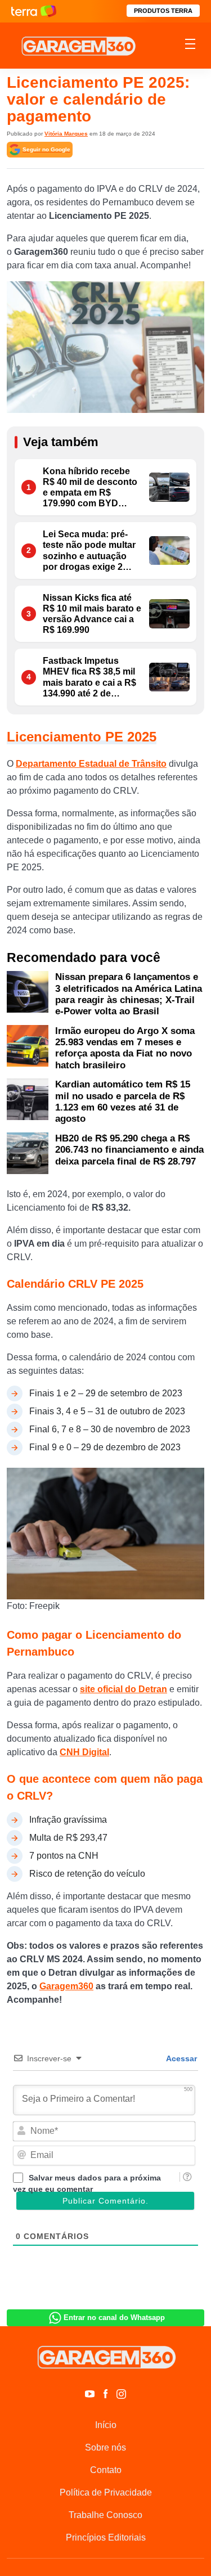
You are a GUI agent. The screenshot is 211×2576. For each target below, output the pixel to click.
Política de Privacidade (106, 2492)
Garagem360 (66, 1986)
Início (106, 2425)
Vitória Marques (66, 134)
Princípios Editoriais (106, 2537)
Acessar (181, 2058)
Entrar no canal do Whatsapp (114, 2317)
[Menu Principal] (190, 46)
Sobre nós (105, 2447)
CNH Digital (84, 1752)
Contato (106, 2470)
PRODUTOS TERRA (163, 11)
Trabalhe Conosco (105, 2515)
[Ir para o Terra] (34, 11)
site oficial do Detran (124, 1689)
